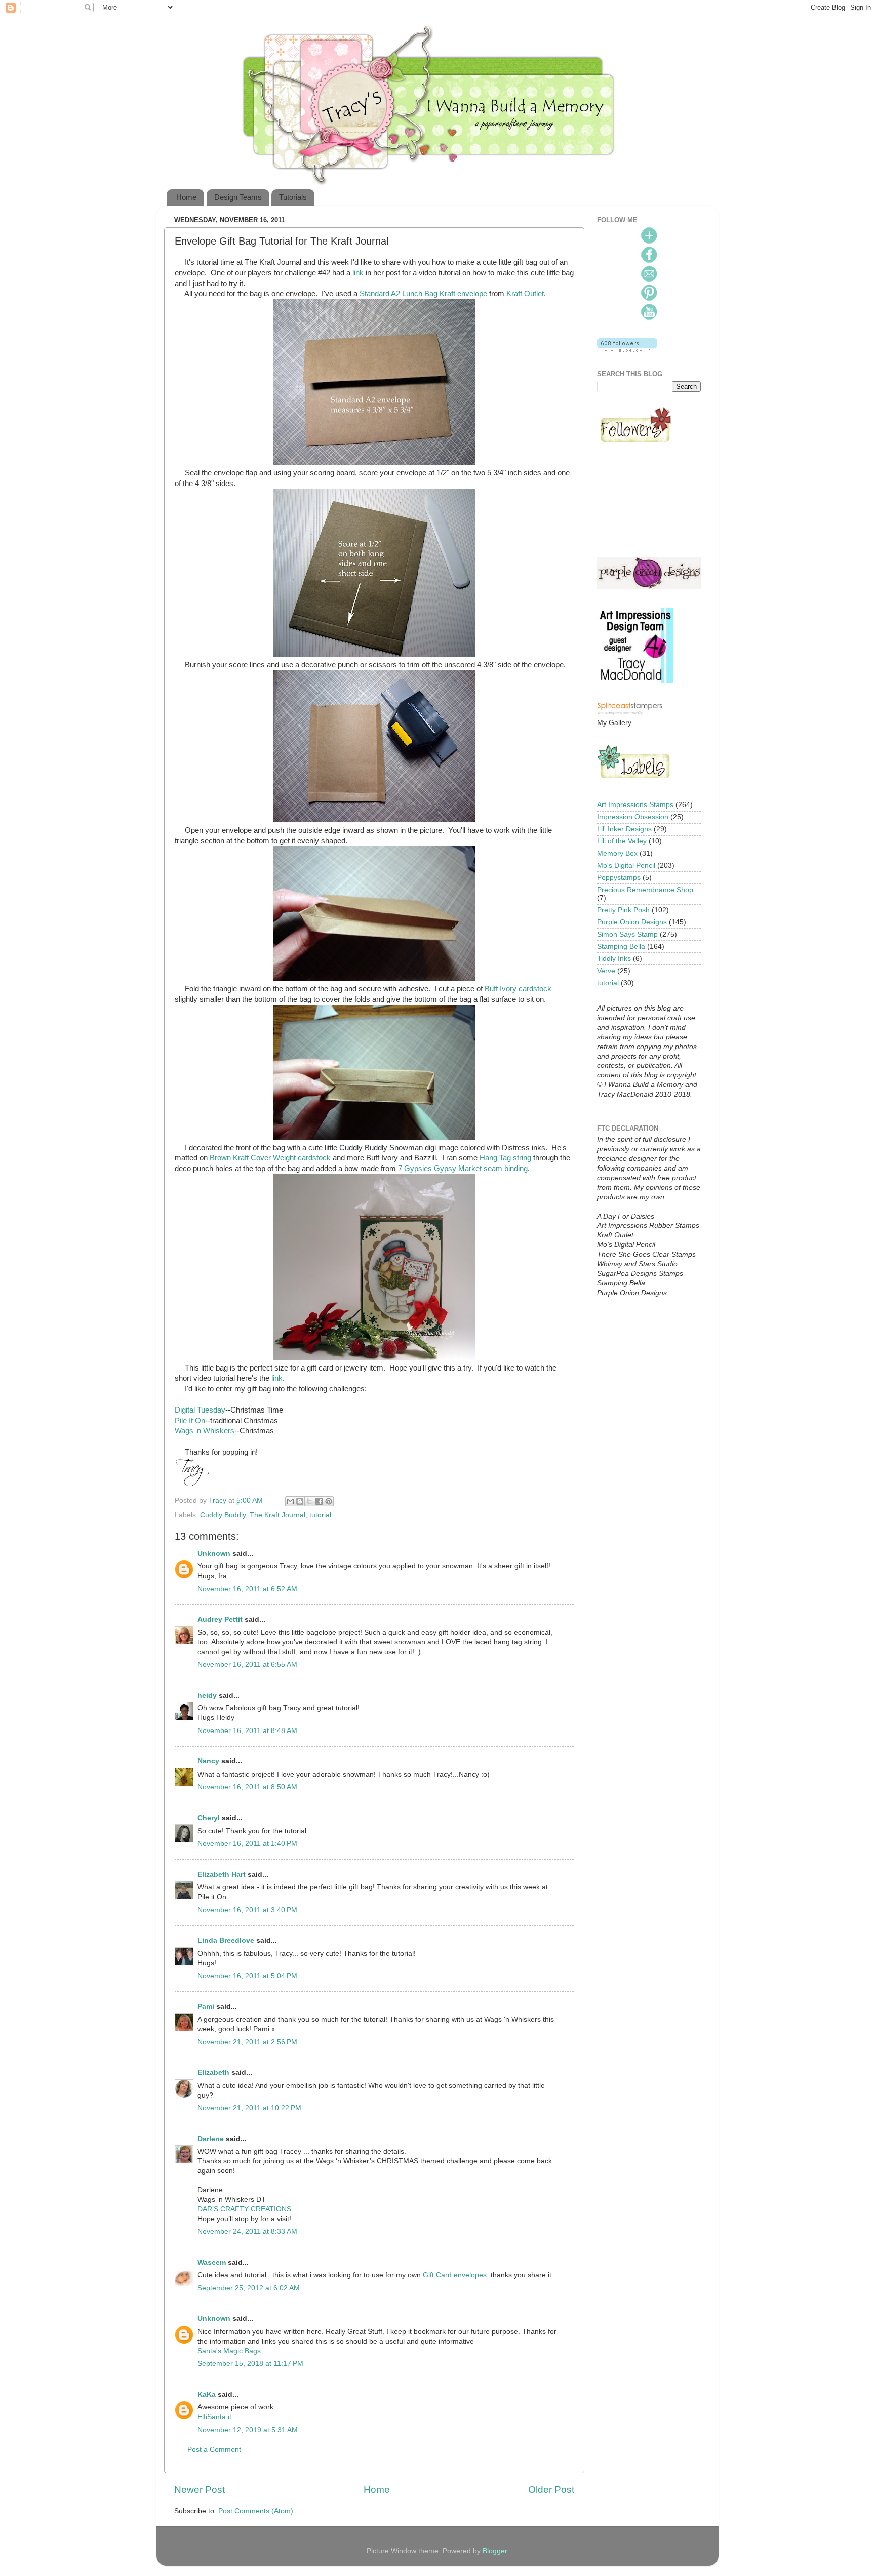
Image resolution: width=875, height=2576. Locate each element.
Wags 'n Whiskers (205, 1431)
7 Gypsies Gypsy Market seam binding (463, 1169)
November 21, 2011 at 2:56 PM (247, 2042)
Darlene (212, 2139)
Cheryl (209, 1818)
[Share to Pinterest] (329, 1501)
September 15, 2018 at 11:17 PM (250, 2364)
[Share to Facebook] (319, 1501)
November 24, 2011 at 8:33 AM (247, 2231)
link (358, 273)
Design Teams (238, 197)
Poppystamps (619, 878)
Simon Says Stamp (627, 934)
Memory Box (617, 853)
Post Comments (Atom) (256, 2511)
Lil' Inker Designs (624, 829)
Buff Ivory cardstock (518, 989)
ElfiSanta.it (214, 2417)
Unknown (214, 1554)
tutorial (320, 1515)
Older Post (551, 2490)
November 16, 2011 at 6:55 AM (247, 1664)
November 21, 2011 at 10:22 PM (249, 2108)
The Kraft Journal (277, 1515)
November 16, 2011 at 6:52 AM (247, 1589)
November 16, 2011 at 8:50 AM (247, 1787)
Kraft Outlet (525, 294)
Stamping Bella (621, 947)
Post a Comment (214, 2450)
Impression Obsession (633, 817)
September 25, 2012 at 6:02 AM (249, 2288)
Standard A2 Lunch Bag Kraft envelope (423, 294)
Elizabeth (213, 2072)
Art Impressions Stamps (635, 805)
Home (186, 197)
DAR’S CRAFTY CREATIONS (244, 2209)
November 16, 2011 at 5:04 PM (247, 1976)
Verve (606, 971)
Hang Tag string (505, 1158)
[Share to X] (309, 1501)
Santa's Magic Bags (229, 2351)
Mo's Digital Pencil (626, 866)
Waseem (212, 2262)
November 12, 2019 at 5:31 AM (248, 2430)
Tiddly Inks (614, 959)
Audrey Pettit (220, 1619)
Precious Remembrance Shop (645, 890)
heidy (207, 1695)
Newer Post (200, 2490)
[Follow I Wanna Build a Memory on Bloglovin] (627, 350)
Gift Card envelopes (455, 2275)
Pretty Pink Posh (623, 910)
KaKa (207, 2394)
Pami (206, 2007)
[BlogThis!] (300, 1501)
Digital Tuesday (200, 1410)
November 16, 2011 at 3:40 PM (247, 1910)
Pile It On (190, 1421)
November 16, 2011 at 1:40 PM (247, 1844)
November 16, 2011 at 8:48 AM (247, 1731)
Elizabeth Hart (222, 1875)
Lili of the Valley (622, 841)
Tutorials (293, 197)
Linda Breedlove (226, 1940)
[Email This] (290, 1501)
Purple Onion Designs (632, 922)
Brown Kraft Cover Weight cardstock (270, 1158)
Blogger (495, 2551)
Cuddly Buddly (223, 1515)
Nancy (208, 1761)
